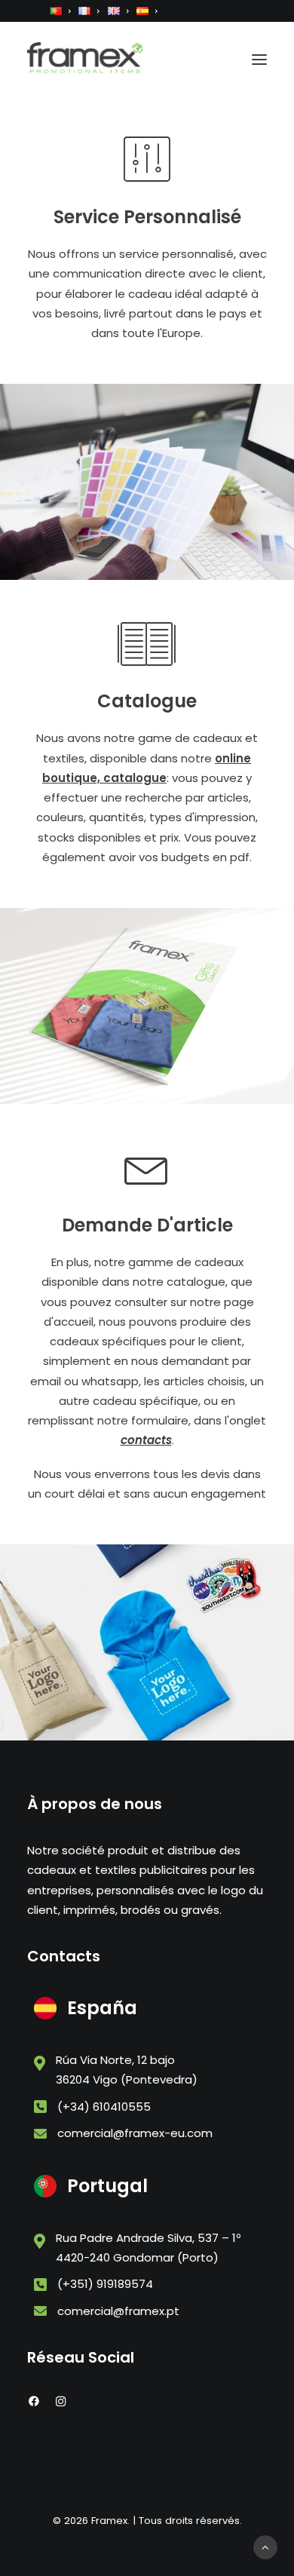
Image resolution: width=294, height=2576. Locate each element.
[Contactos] (147, 175)
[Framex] (85, 59)
